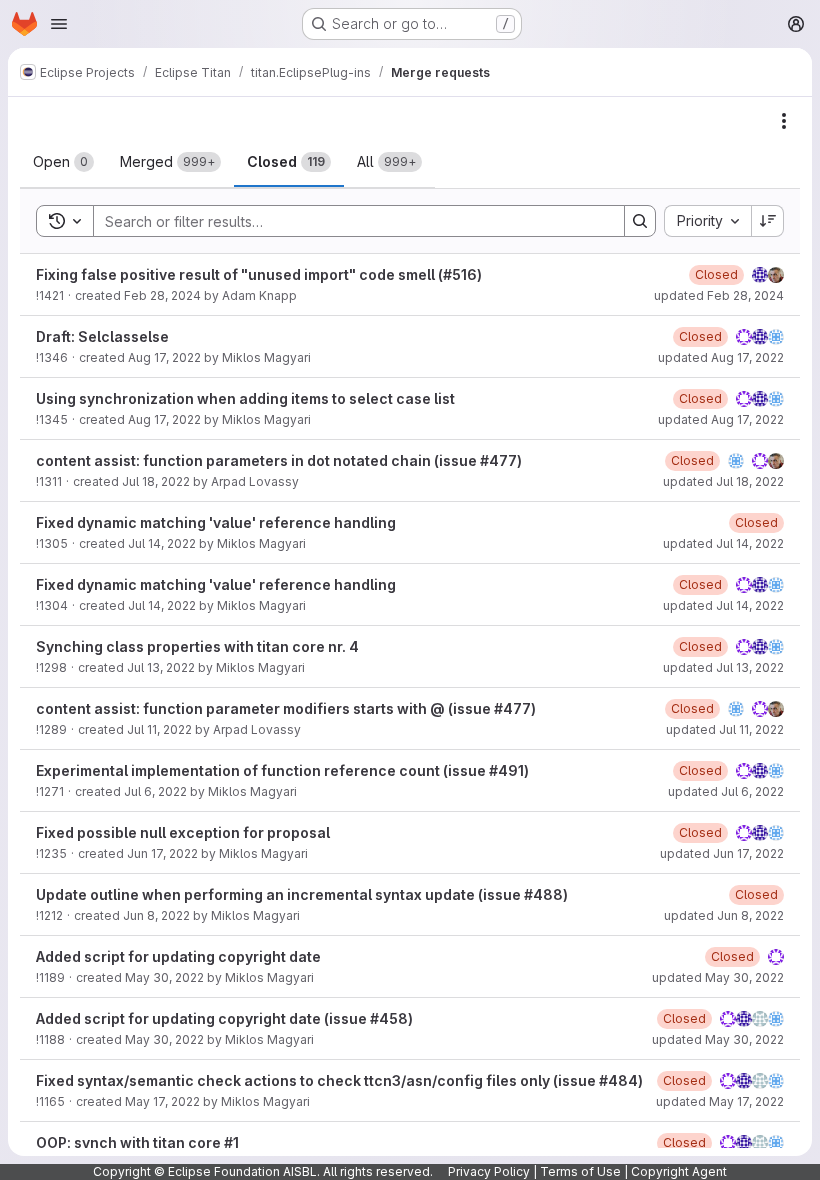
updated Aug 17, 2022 (721, 357)
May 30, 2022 (164, 977)
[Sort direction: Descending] (768, 221)
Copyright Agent (679, 1171)
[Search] (640, 221)
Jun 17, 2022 (162, 853)
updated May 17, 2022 (720, 1101)
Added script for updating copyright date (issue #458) (224, 1018)
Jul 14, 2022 (162, 543)
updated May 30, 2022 (718, 977)
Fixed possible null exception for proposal (183, 832)
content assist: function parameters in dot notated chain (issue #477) (279, 460)
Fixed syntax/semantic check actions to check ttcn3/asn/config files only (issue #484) (339, 1080)
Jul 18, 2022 (156, 481)
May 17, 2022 (162, 1101)
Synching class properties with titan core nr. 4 (197, 646)
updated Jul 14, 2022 (723, 543)
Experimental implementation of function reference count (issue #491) (282, 770)
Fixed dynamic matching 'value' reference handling (216, 522)
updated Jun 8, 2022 (724, 915)
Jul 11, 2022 (159, 729)
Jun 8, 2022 (156, 915)
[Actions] (784, 121)
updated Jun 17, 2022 (722, 853)
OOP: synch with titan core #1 (137, 1142)
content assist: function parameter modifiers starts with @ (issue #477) (286, 708)
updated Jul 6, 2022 (726, 791)
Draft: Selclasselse (102, 336)
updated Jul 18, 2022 (723, 481)
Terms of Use (580, 1171)
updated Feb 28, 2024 (719, 295)
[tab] (63, 162)
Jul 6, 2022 (155, 791)
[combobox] (707, 221)
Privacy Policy (489, 1171)
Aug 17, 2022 (164, 357)
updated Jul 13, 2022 (723, 667)
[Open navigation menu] (59, 24)
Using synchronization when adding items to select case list (245, 398)
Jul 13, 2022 (161, 667)
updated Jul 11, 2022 (725, 729)
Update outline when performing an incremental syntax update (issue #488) (302, 894)
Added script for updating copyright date (178, 956)
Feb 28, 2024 (162, 295)
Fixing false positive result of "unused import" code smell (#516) (259, 274)
